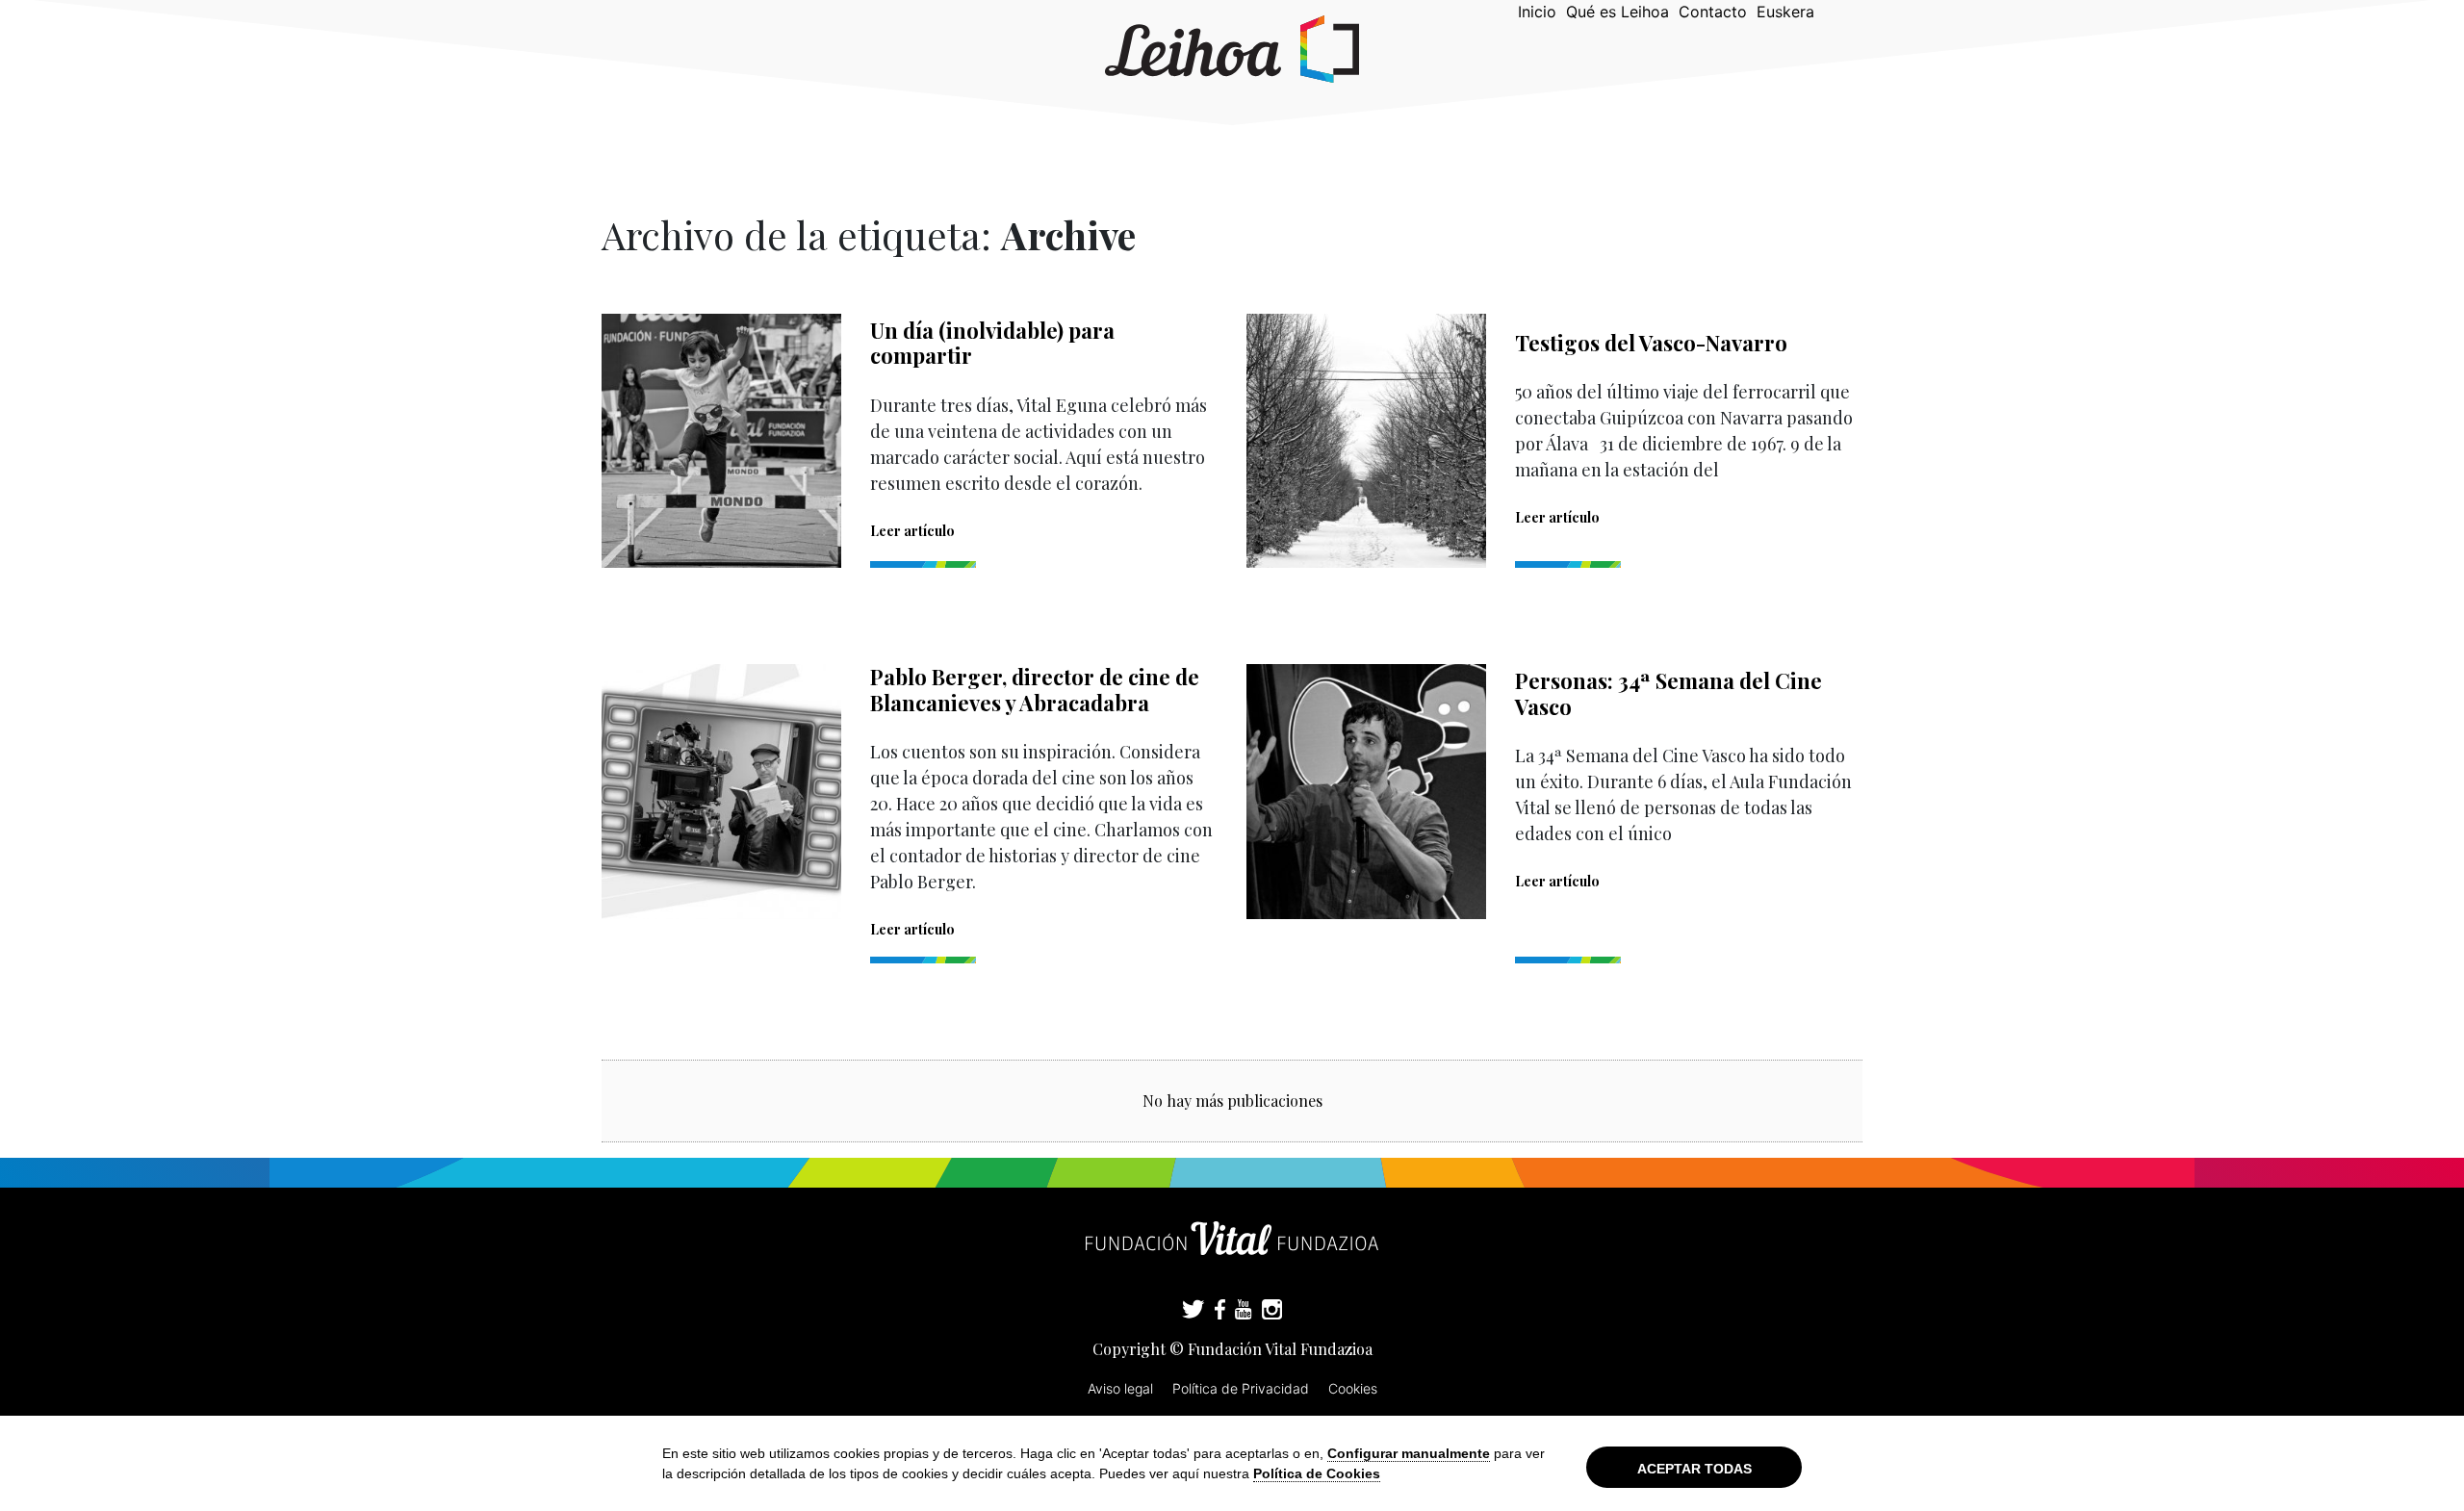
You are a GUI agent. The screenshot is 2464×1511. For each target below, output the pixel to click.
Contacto (1713, 12)
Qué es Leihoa (1617, 12)
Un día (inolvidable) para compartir (992, 343)
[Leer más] (721, 440)
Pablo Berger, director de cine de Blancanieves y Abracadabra (1035, 689)
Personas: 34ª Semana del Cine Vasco (1668, 693)
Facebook (1220, 1311)
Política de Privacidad (1241, 1388)
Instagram (1272, 1311)
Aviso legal (1120, 1388)
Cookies (1353, 1388)
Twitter (1193, 1311)
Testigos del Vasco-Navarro (1651, 343)
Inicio (1537, 12)
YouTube (1244, 1311)
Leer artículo (912, 531)
